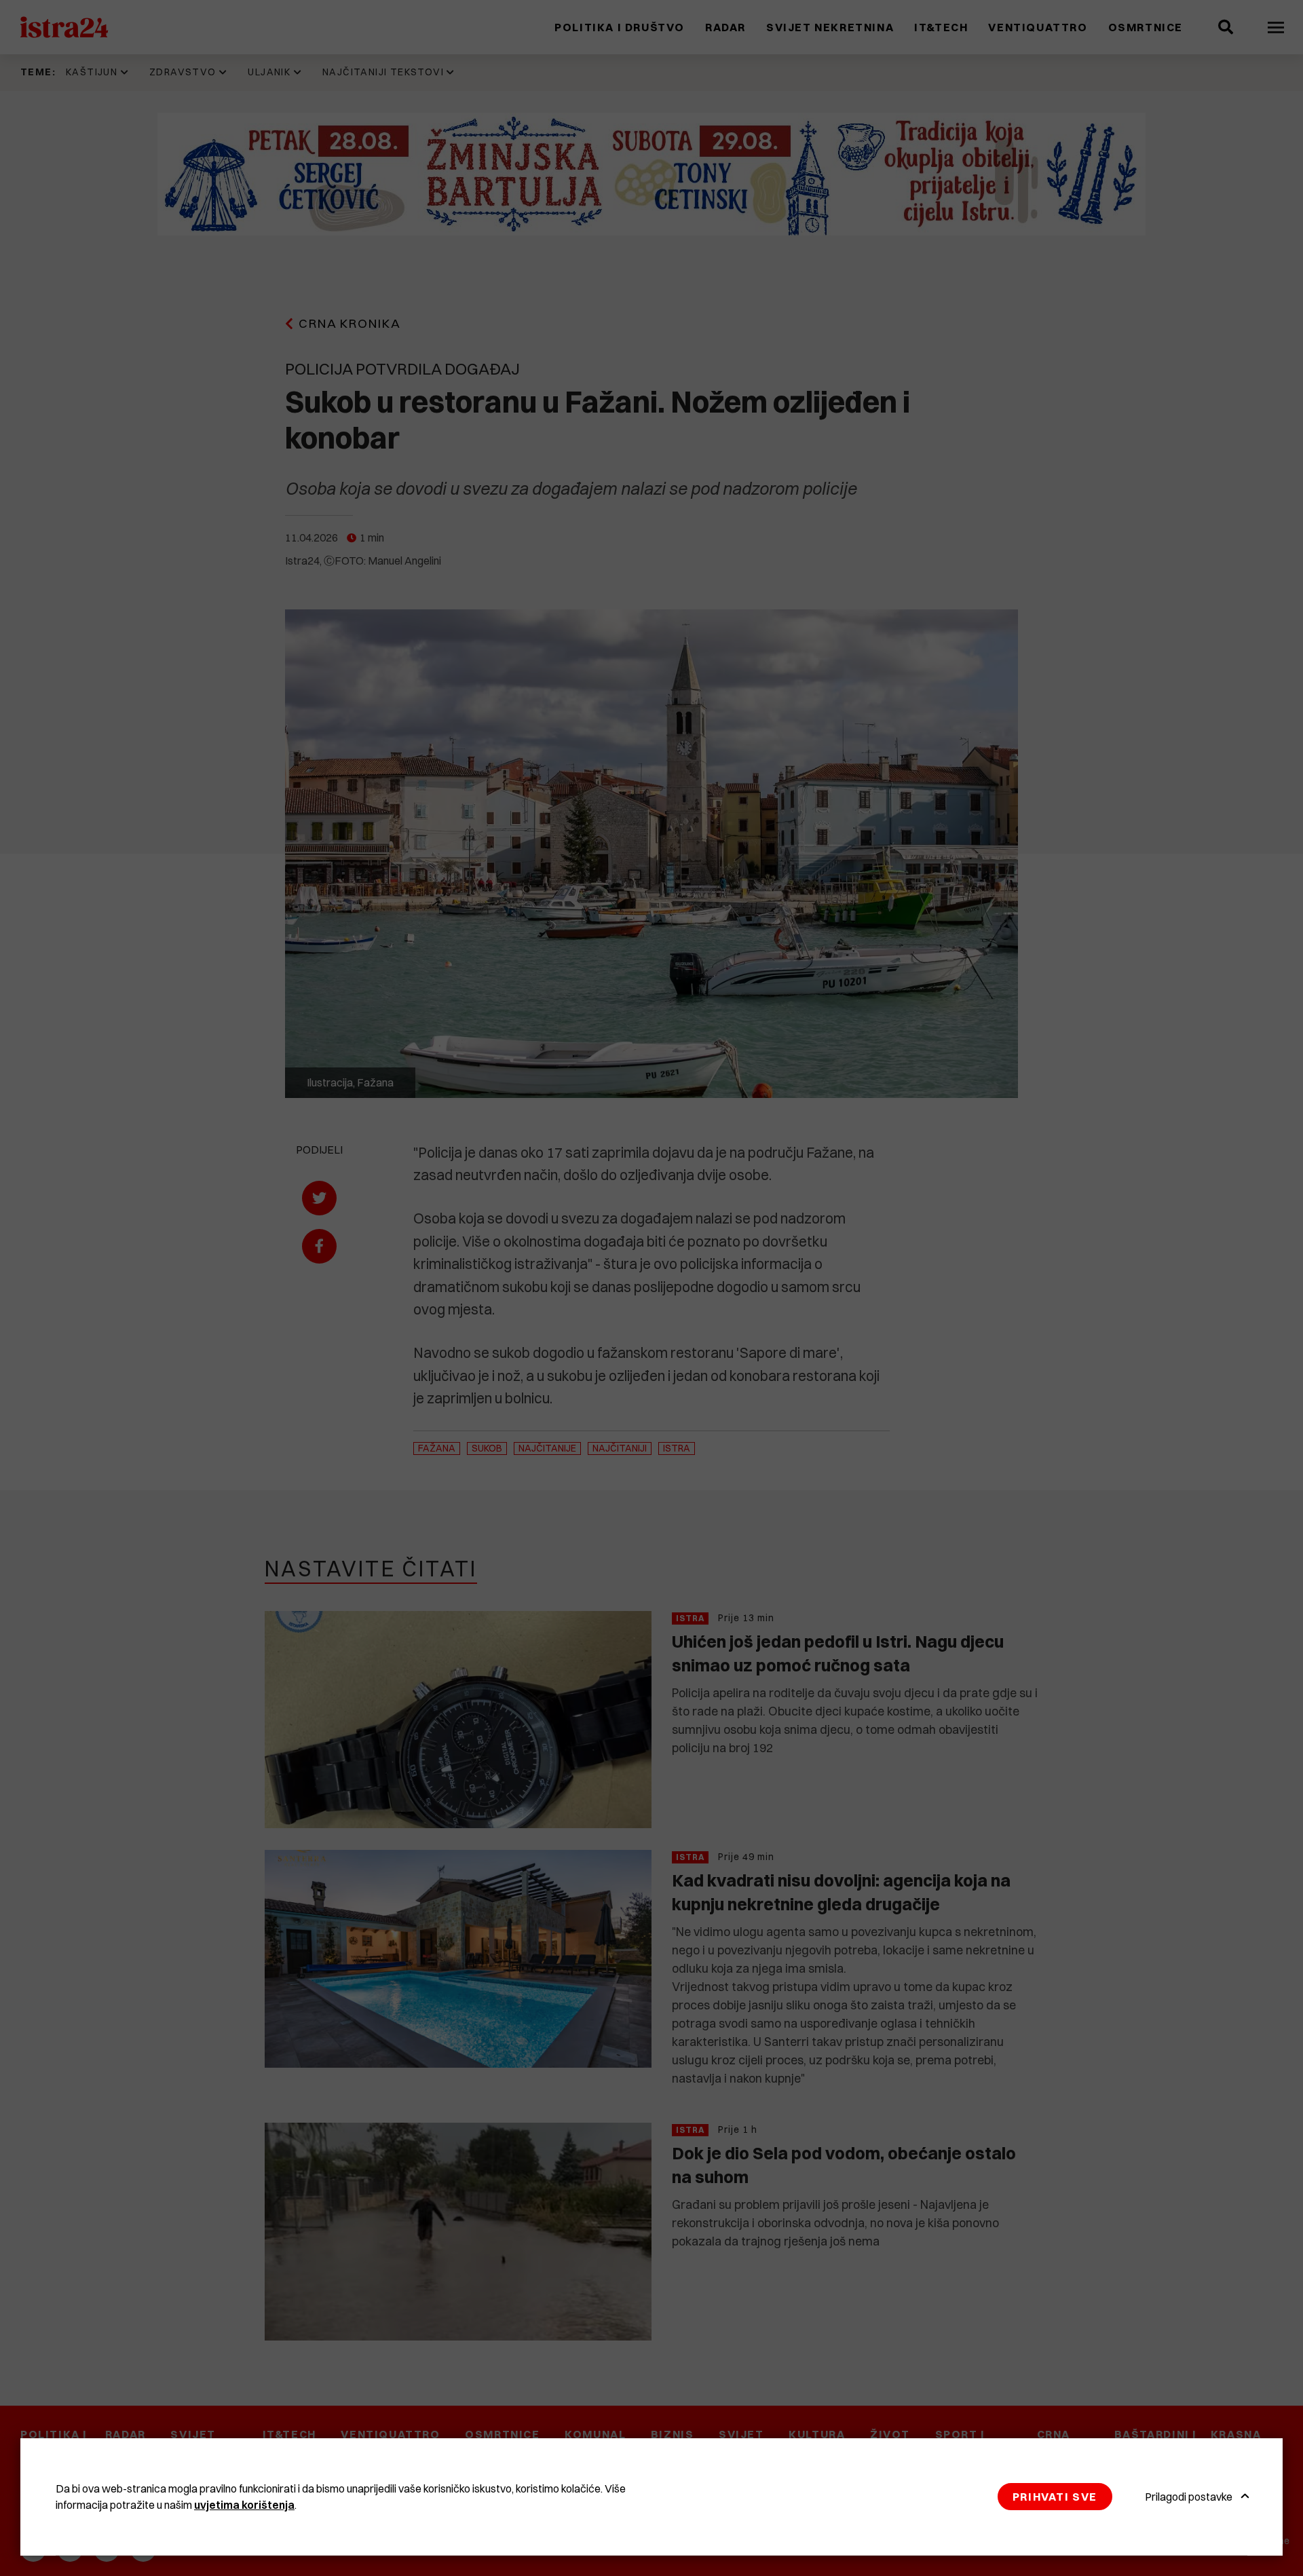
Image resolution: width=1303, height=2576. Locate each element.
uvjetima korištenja (244, 2505)
